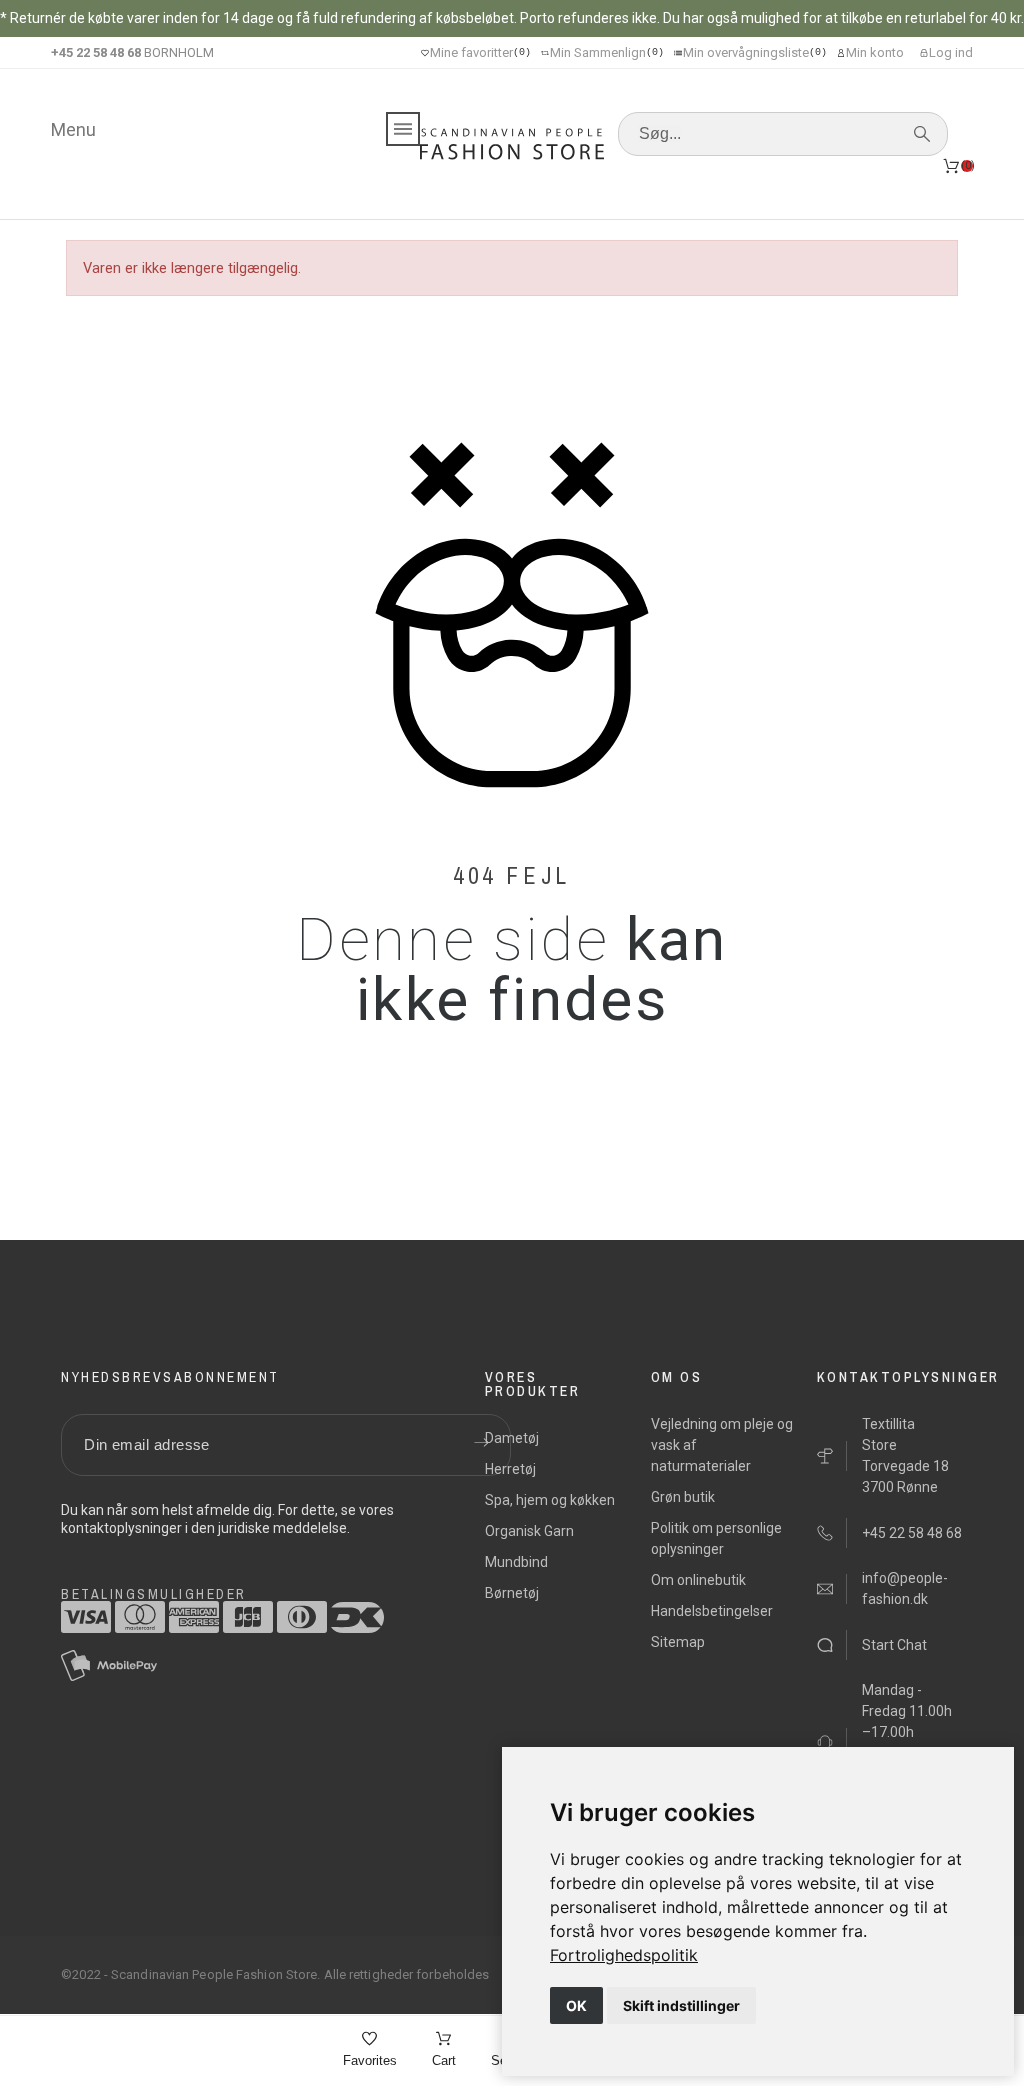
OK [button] (576, 2005)
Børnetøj (512, 1593)
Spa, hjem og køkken (550, 1500)
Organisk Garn (529, 1531)
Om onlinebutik (698, 1580)
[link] (624, 1955)
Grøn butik (683, 1497)
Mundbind (516, 1562)
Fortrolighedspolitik (624, 1955)
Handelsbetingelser (712, 1611)
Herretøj (510, 1469)
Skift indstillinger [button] (681, 2005)
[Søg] (922, 134)
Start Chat (894, 1645)
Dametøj (512, 1438)
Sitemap (678, 1642)
